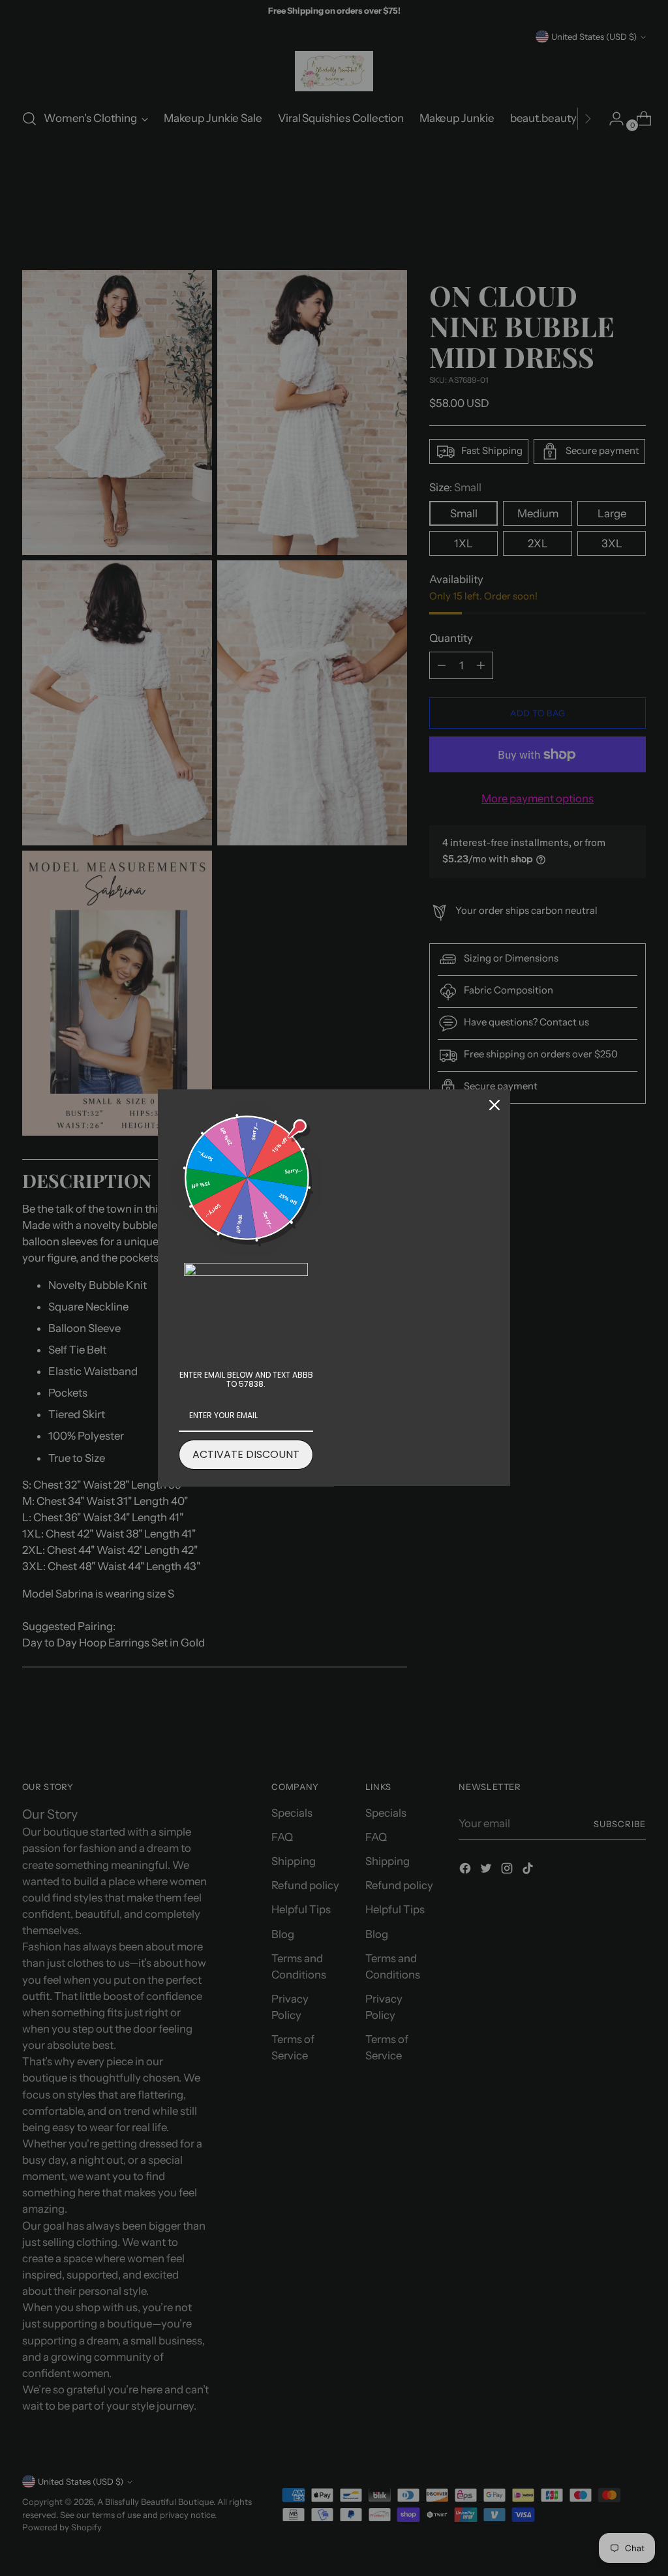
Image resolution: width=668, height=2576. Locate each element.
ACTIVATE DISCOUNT (246, 1454)
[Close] (494, 1105)
